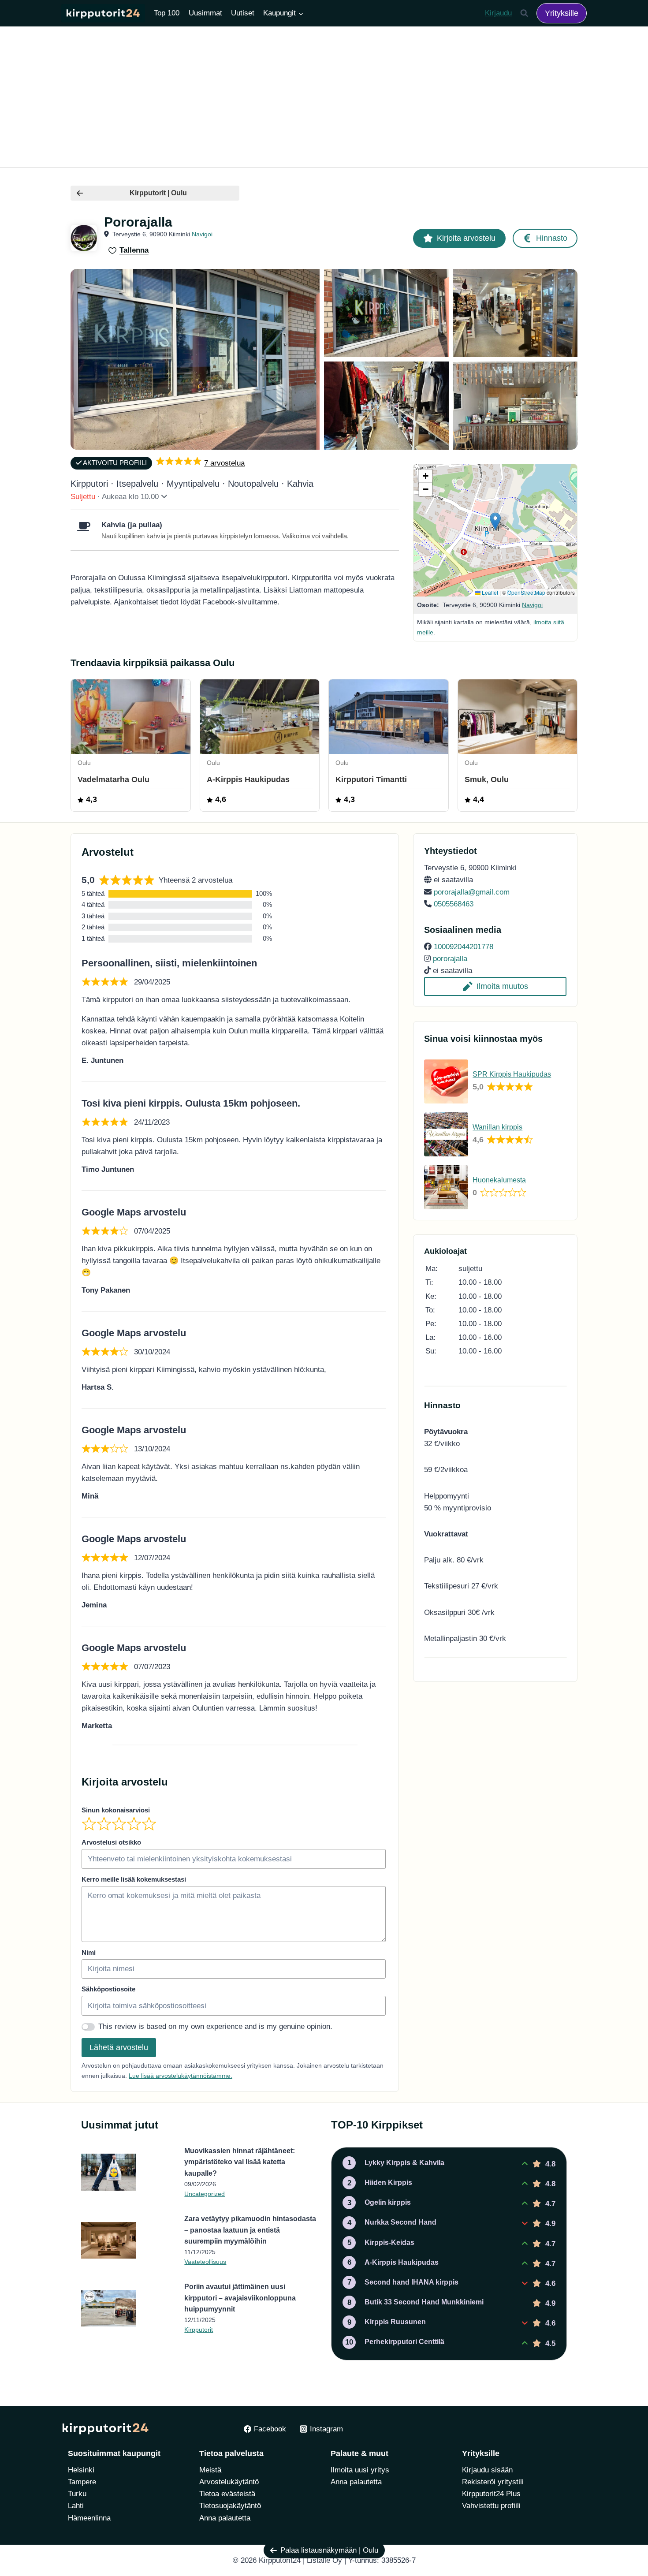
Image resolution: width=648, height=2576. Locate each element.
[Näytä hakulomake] (524, 13)
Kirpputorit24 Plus (491, 2494)
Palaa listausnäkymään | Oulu (329, 2550)
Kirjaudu (498, 13)
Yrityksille (562, 13)
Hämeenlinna (89, 2518)
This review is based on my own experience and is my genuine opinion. (215, 2026)
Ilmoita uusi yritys (360, 2470)
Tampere (82, 2482)
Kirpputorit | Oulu (158, 193)
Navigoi (202, 234)
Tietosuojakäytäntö (230, 2506)
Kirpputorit (199, 2330)
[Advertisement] (324, 97)
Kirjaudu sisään (487, 2470)
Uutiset (243, 13)
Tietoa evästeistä (227, 2494)
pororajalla (450, 959)
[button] (495, 521)
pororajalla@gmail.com (472, 892)
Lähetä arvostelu (119, 2047)
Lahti (76, 2506)
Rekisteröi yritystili (493, 2482)
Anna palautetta (225, 2518)
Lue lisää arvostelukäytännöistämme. (181, 2076)
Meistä (210, 2470)
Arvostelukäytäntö (229, 2482)
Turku (77, 2494)
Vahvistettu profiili (491, 2506)
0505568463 (454, 904)
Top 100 (167, 13)
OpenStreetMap (526, 592)
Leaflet (489, 592)
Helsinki (81, 2470)
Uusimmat (205, 13)
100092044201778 (464, 947)
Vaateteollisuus (205, 2262)
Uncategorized (205, 2194)
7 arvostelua (224, 463)
